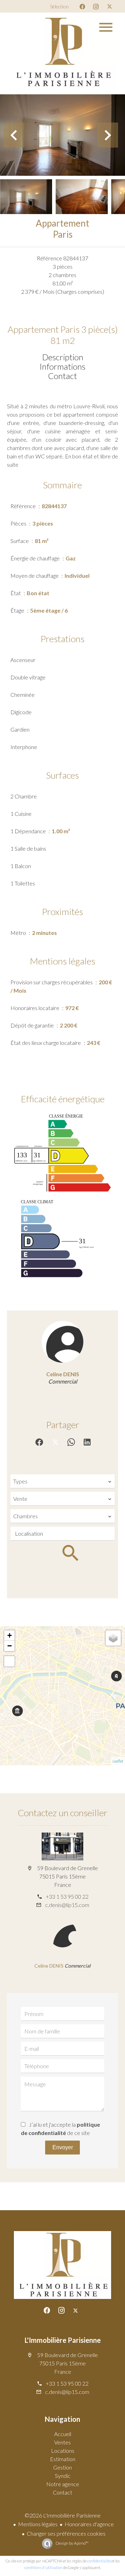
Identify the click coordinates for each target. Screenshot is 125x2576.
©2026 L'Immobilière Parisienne (63, 2515)
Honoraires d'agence (89, 2524)
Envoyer (63, 2147)
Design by (72, 2543)
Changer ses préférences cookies (66, 2533)
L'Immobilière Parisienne (63, 2340)
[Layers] (113, 1638)
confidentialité (99, 2561)
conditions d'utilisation (43, 2567)
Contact (62, 376)
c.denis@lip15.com (67, 1905)
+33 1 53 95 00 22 (67, 1896)
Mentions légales (38, 2524)
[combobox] (62, 1481)
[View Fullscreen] (9, 1661)
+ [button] (10, 1635)
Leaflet (118, 1761)
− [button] (10, 1646)
